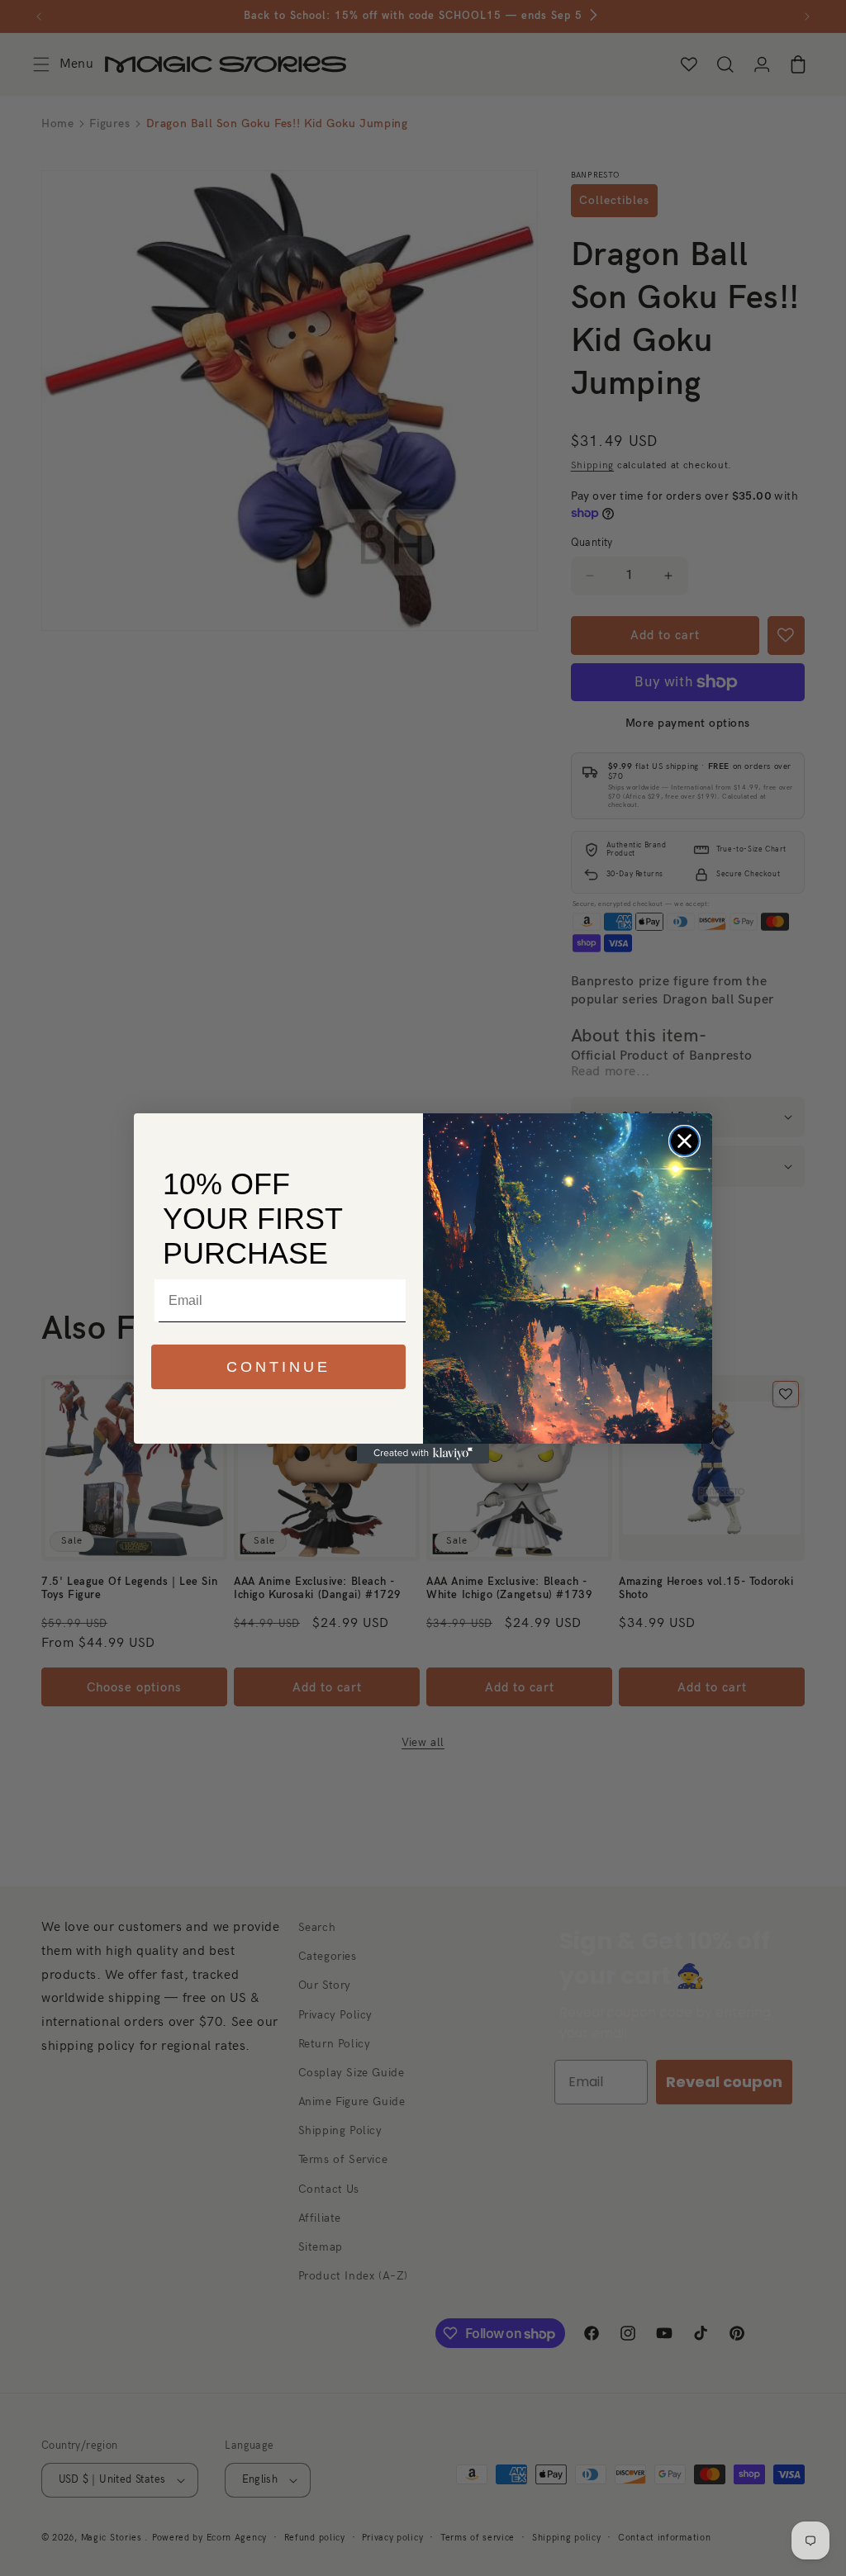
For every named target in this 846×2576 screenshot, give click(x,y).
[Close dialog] (684, 1141)
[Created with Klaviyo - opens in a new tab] (423, 1454)
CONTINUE (278, 1367)
